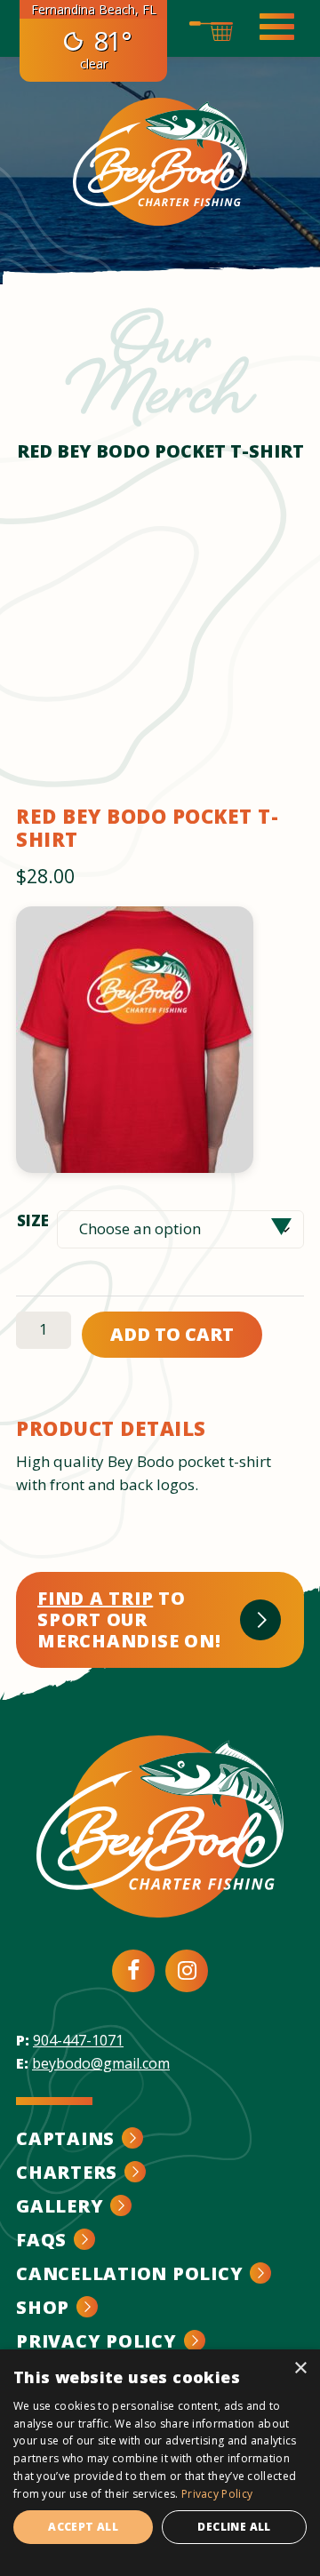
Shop (43, 2307)
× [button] (300, 2369)
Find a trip (95, 1598)
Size (33, 1220)
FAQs (41, 2240)
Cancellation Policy (129, 2273)
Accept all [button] (83, 2527)
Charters (67, 2172)
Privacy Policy (96, 2341)
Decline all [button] (234, 2527)
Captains (65, 2138)
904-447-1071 (78, 2040)
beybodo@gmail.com (101, 2063)
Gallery (60, 2206)
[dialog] (160, 2463)
